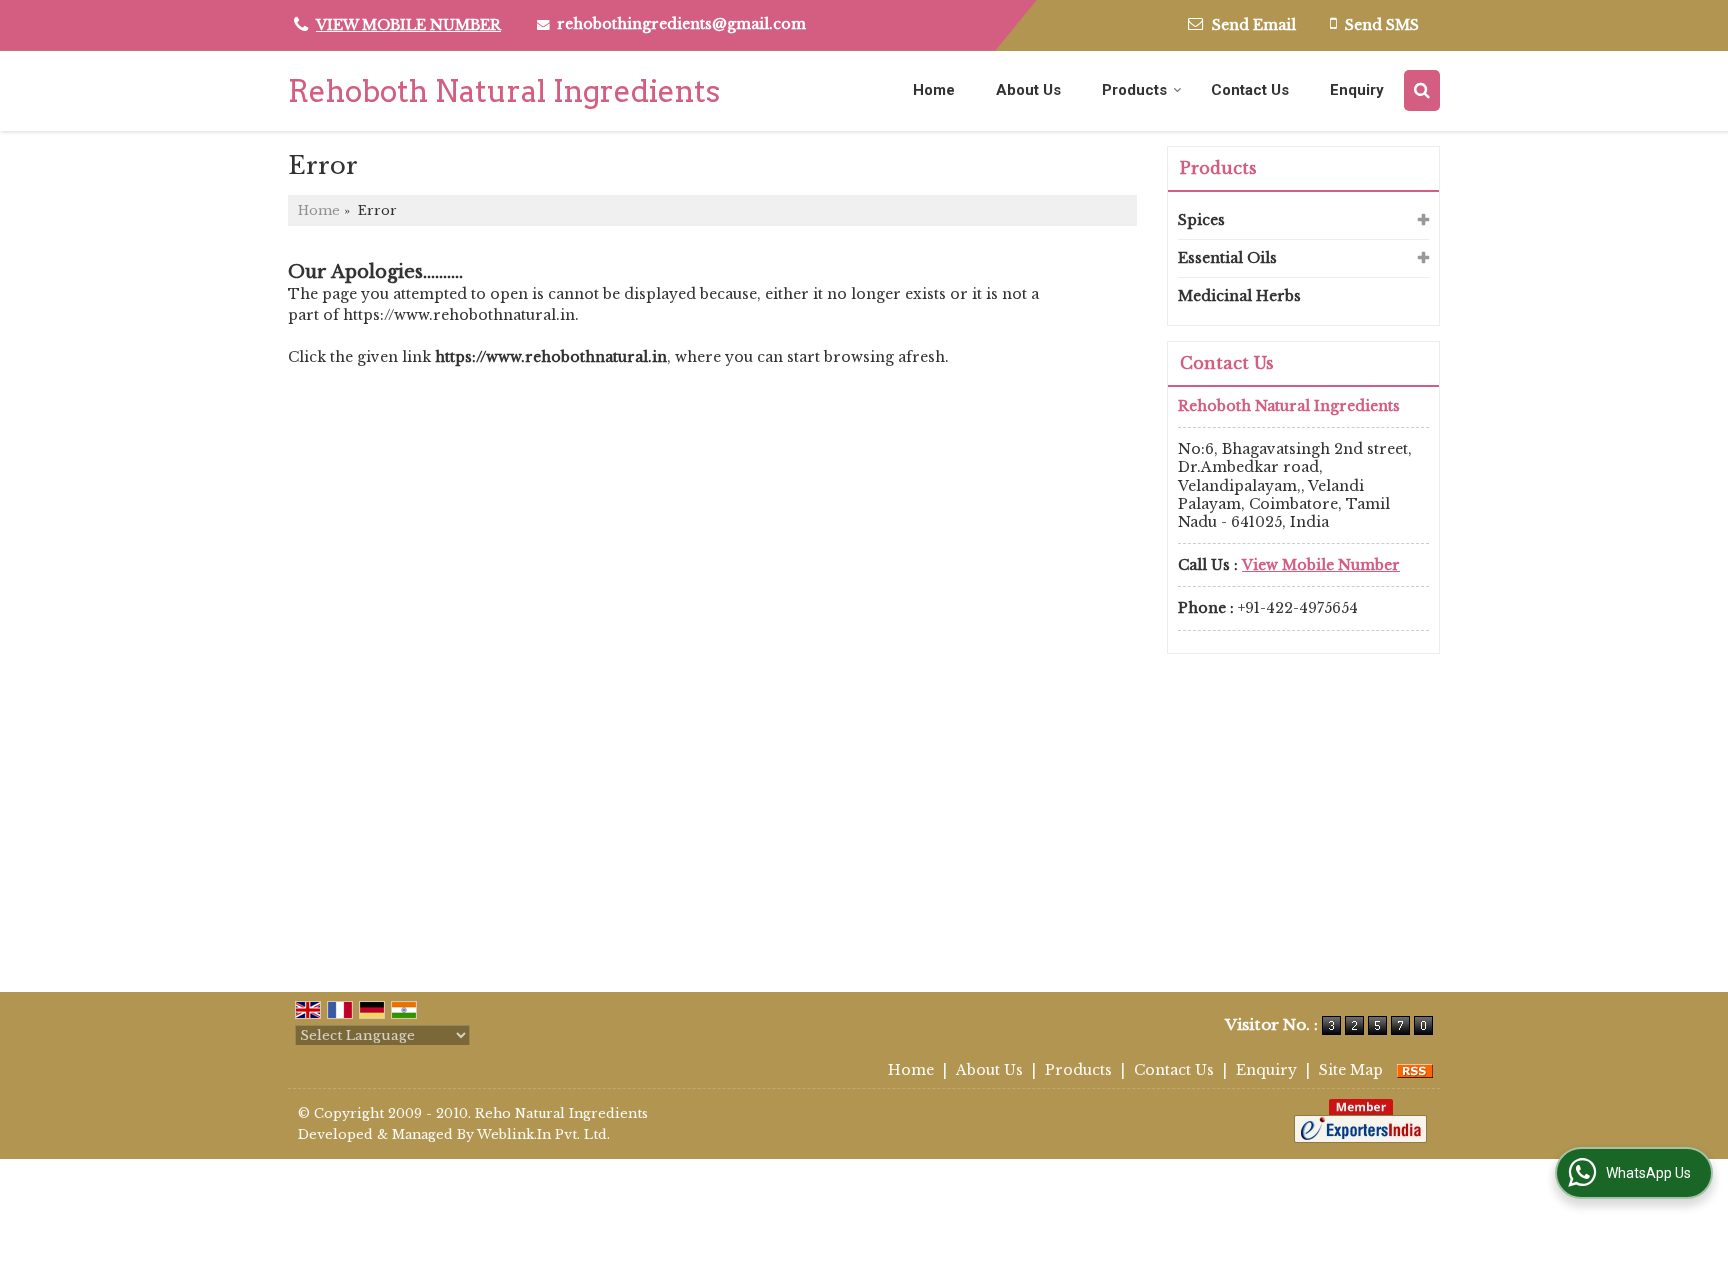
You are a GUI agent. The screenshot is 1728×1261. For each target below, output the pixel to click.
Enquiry (1357, 90)
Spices (1201, 220)
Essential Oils (1227, 258)
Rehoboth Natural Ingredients (504, 91)
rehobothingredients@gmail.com (681, 24)
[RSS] (1415, 1070)
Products (1134, 90)
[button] (408, 25)
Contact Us (1250, 90)
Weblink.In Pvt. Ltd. (543, 1134)
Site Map (1351, 1070)
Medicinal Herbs (1239, 296)
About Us (1028, 90)
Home (934, 90)
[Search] (1422, 90)
